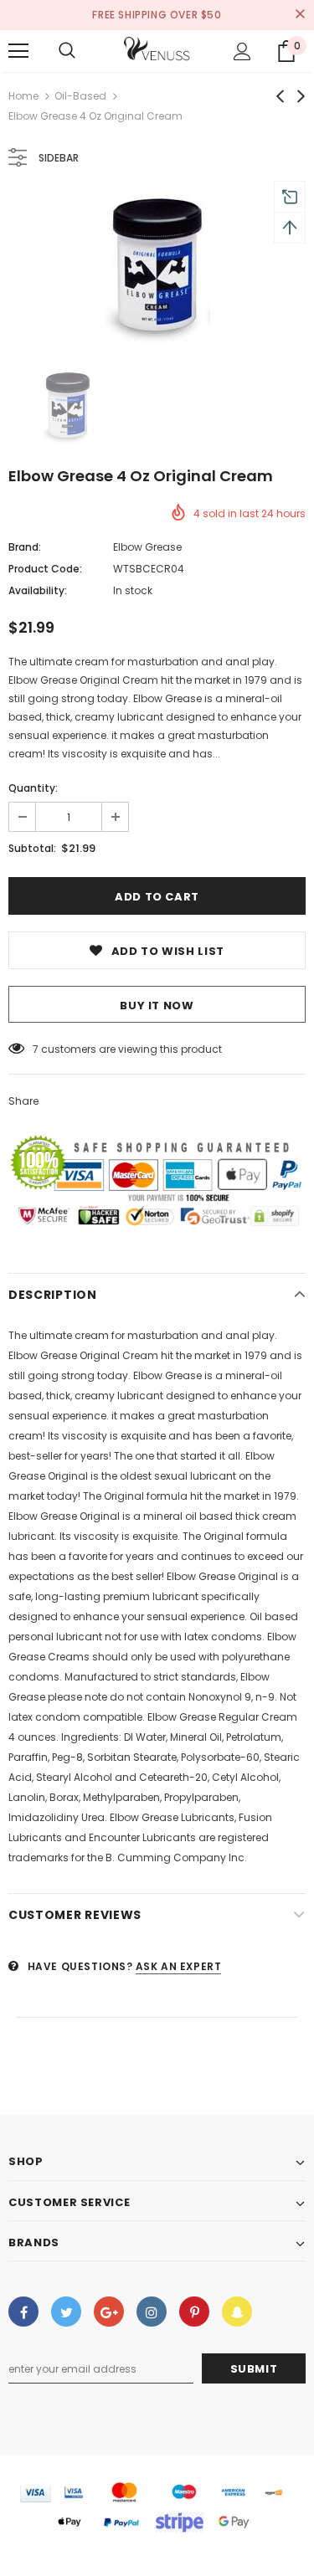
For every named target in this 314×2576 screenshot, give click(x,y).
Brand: (25, 547)
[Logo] (157, 50)
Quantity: (33, 788)
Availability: (38, 590)
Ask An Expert (179, 1966)
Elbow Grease (147, 547)
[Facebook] (23, 2312)
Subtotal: (32, 848)
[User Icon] (242, 51)
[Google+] (109, 2312)
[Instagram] (152, 2312)
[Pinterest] (194, 2312)
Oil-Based (80, 96)
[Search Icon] (67, 51)
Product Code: (45, 569)
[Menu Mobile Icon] (18, 51)
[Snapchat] (237, 2312)
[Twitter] (66, 2312)
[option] (157, 270)
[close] (300, 15)
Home (23, 96)
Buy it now (157, 1006)
